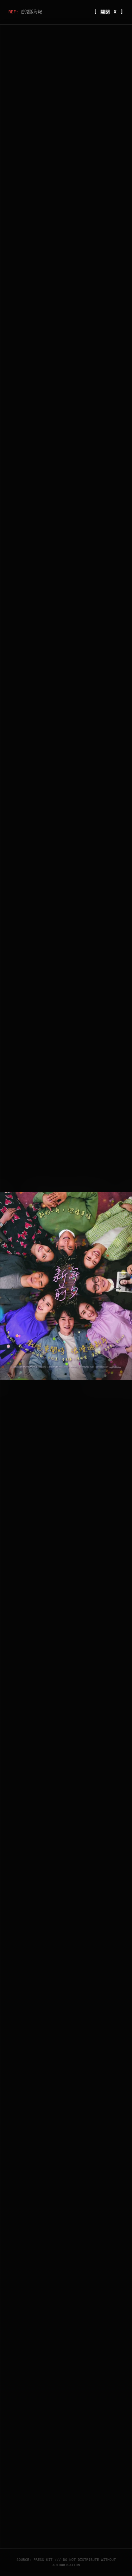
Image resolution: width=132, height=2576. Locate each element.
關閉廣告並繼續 (106, 1386)
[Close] (123, 1188)
